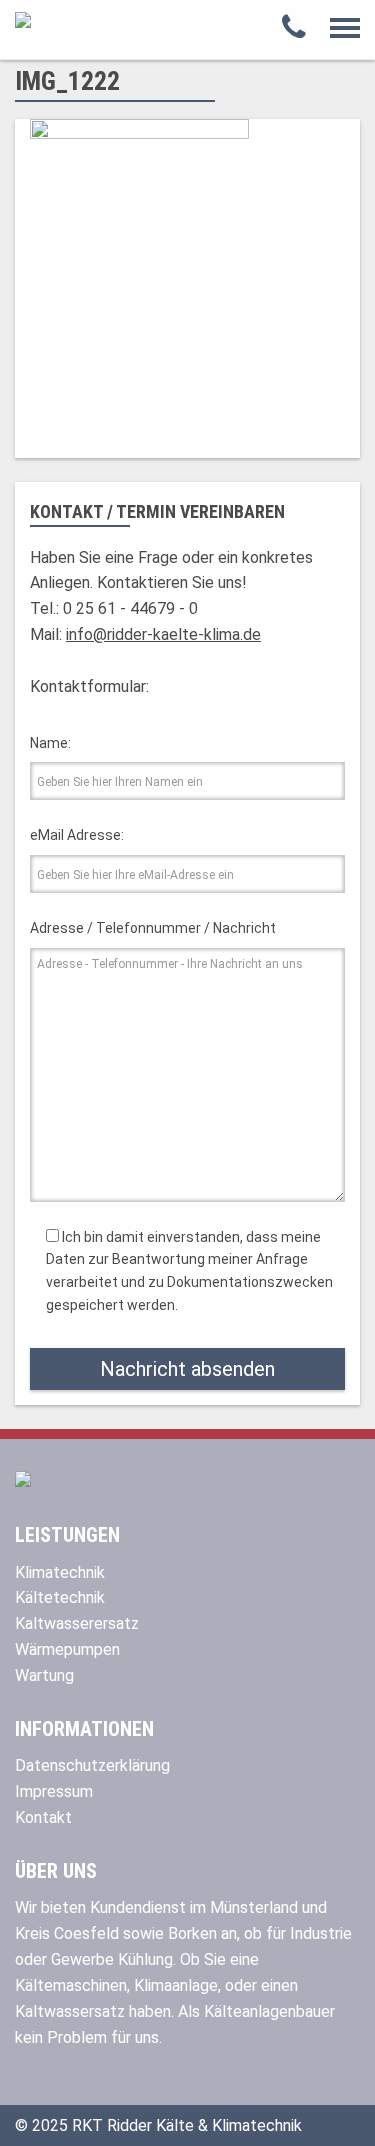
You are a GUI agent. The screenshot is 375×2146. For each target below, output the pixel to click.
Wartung (44, 1675)
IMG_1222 (67, 81)
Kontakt (43, 1817)
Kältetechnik (60, 1597)
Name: (50, 743)
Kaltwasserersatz (77, 1623)
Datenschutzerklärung (92, 1765)
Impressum (54, 1791)
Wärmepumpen (67, 1649)
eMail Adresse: (77, 835)
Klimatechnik (60, 1572)
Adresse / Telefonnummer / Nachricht (153, 928)
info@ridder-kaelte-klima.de (163, 634)
